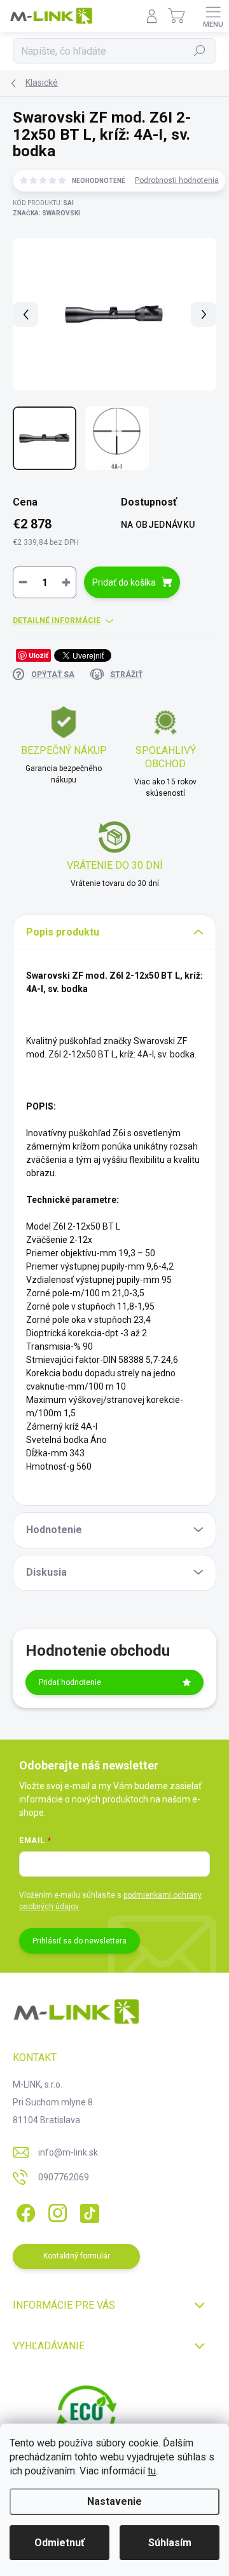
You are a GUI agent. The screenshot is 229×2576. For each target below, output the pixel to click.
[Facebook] (24, 2211)
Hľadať (200, 51)
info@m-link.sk (68, 2152)
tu (152, 2471)
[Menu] (213, 16)
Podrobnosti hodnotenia (177, 180)
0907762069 (64, 2177)
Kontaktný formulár (77, 2256)
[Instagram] (56, 2211)
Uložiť (38, 655)
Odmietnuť (59, 2543)
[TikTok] (87, 2211)
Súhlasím (170, 2543)
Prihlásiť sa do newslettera (80, 1941)
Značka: (46, 213)
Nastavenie (114, 2501)
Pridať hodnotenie (70, 1682)
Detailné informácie (57, 621)
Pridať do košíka (124, 582)
